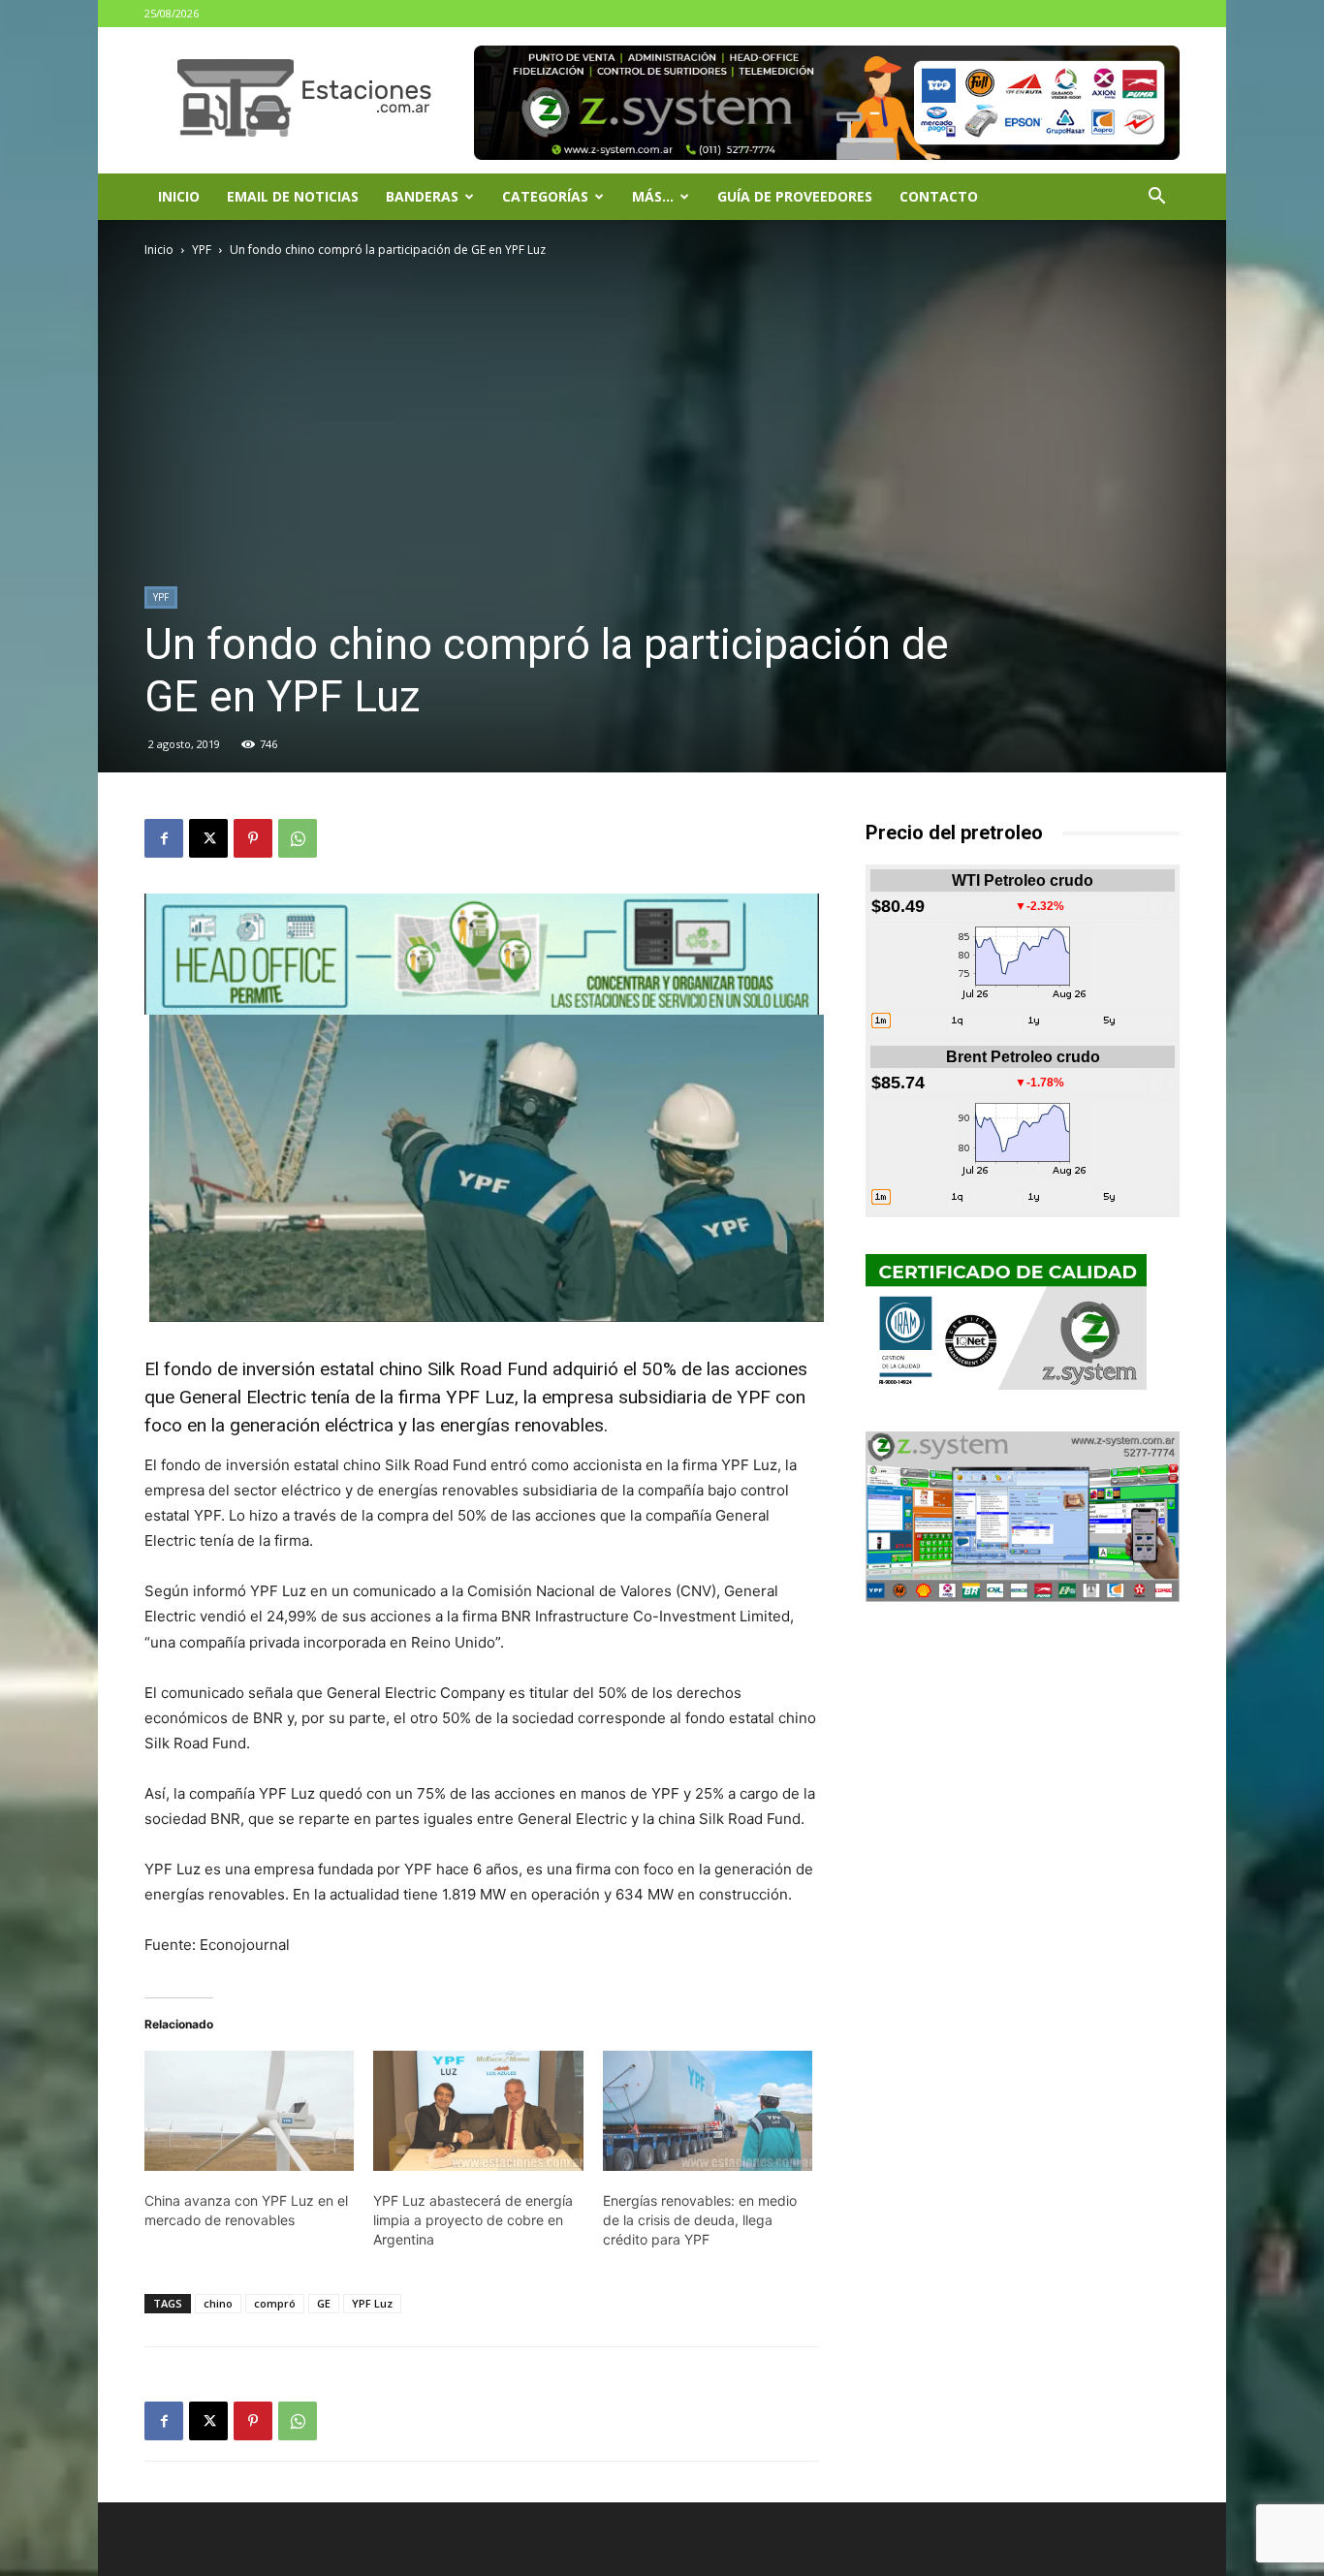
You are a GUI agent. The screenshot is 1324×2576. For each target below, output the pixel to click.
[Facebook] (164, 838)
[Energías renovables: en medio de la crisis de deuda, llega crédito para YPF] (708, 2111)
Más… (653, 196)
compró (275, 2303)
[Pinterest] (253, 838)
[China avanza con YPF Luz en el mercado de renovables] (249, 2111)
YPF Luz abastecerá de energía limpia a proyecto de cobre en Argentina (473, 2220)
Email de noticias (293, 196)
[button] (1156, 198)
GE (324, 2303)
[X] (208, 838)
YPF (202, 250)
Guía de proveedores (795, 196)
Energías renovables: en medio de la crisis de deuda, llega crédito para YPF (700, 2220)
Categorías (545, 196)
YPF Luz (372, 2303)
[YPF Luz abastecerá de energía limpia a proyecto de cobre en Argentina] (478, 2111)
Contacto (939, 196)
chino (218, 2303)
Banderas (422, 196)
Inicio (179, 196)
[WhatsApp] (298, 838)
